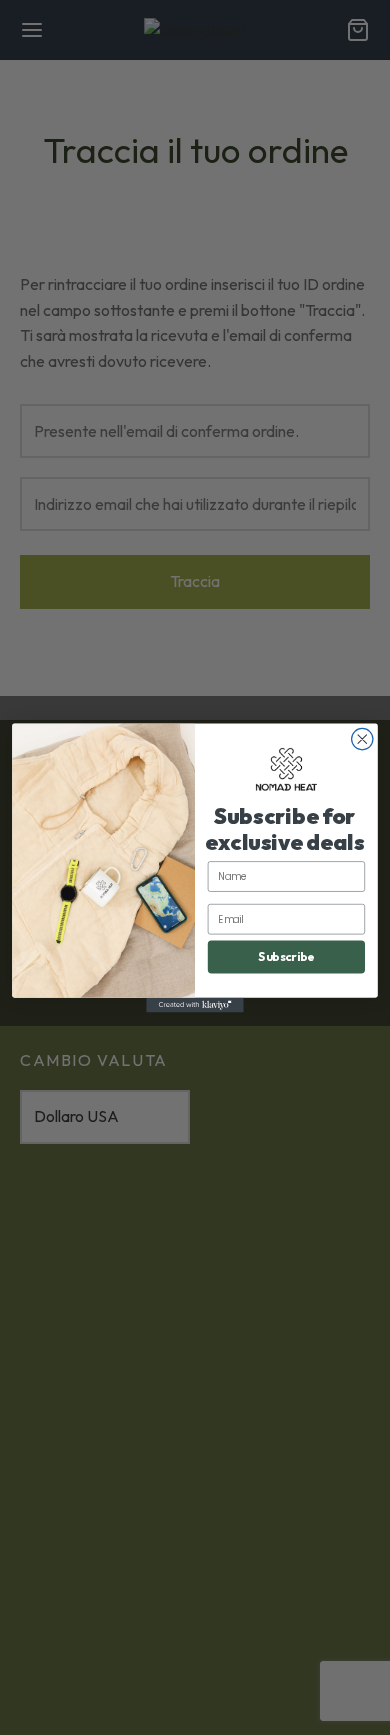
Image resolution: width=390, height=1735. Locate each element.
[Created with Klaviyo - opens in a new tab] (195, 1004)
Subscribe (286, 956)
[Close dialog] (362, 738)
